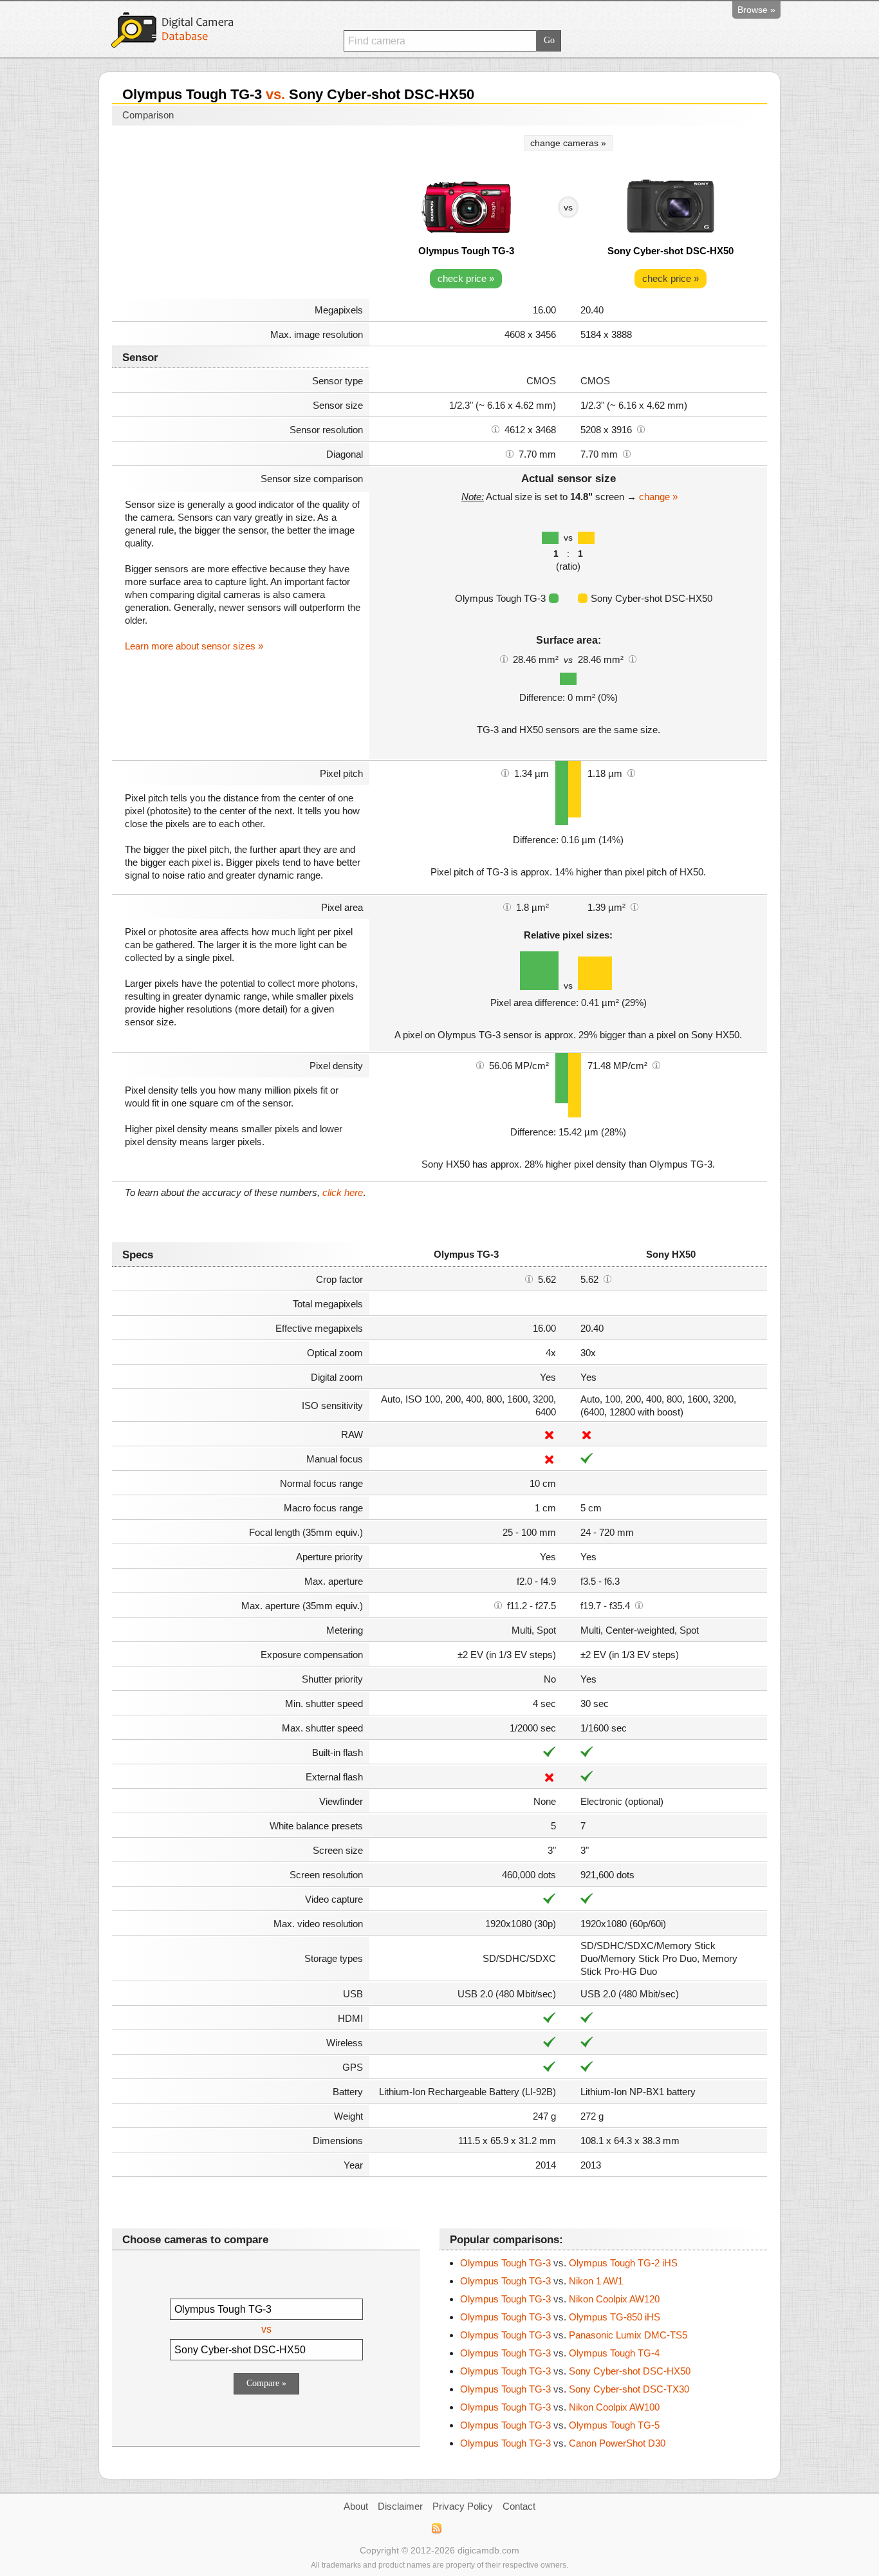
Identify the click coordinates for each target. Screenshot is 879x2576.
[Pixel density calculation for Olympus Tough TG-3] (480, 1065)
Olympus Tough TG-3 (466, 251)
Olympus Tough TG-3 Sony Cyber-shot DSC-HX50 (575, 2371)
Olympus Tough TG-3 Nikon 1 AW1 (541, 2281)
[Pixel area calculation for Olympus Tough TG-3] (507, 906)
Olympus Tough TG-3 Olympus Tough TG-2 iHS (569, 2263)
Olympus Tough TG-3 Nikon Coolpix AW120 (560, 2299)
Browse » (756, 10)
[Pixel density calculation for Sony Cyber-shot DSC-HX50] (656, 1065)
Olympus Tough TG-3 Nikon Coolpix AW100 (560, 2407)
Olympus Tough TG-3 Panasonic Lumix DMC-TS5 (574, 2335)
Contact (519, 2506)
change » (658, 497)
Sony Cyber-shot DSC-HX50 (671, 251)
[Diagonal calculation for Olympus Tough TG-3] (510, 453)
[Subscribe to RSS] (436, 2528)
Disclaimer (400, 2506)
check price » (466, 278)
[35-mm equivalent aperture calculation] (498, 1605)
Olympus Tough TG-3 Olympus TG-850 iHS (560, 2317)
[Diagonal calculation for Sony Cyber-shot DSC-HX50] (627, 453)
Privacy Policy (463, 2506)
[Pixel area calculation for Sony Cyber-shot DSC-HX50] (634, 906)
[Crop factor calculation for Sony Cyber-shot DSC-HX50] (607, 1278)
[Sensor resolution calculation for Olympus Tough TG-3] (495, 429)
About (356, 2506)
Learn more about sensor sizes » (194, 646)
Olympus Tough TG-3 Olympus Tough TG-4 (560, 2353)
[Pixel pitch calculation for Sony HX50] (631, 772)
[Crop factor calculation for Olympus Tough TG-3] (529, 1278)
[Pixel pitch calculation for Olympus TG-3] (505, 772)
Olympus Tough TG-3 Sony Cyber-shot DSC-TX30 (575, 2389)
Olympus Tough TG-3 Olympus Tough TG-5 (560, 2425)
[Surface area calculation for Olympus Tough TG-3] (504, 658)
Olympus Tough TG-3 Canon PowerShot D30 (563, 2443)
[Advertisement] (241, 214)
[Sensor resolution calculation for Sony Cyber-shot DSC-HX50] (641, 429)
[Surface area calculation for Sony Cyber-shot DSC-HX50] (633, 658)
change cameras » (568, 143)
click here (343, 1192)
